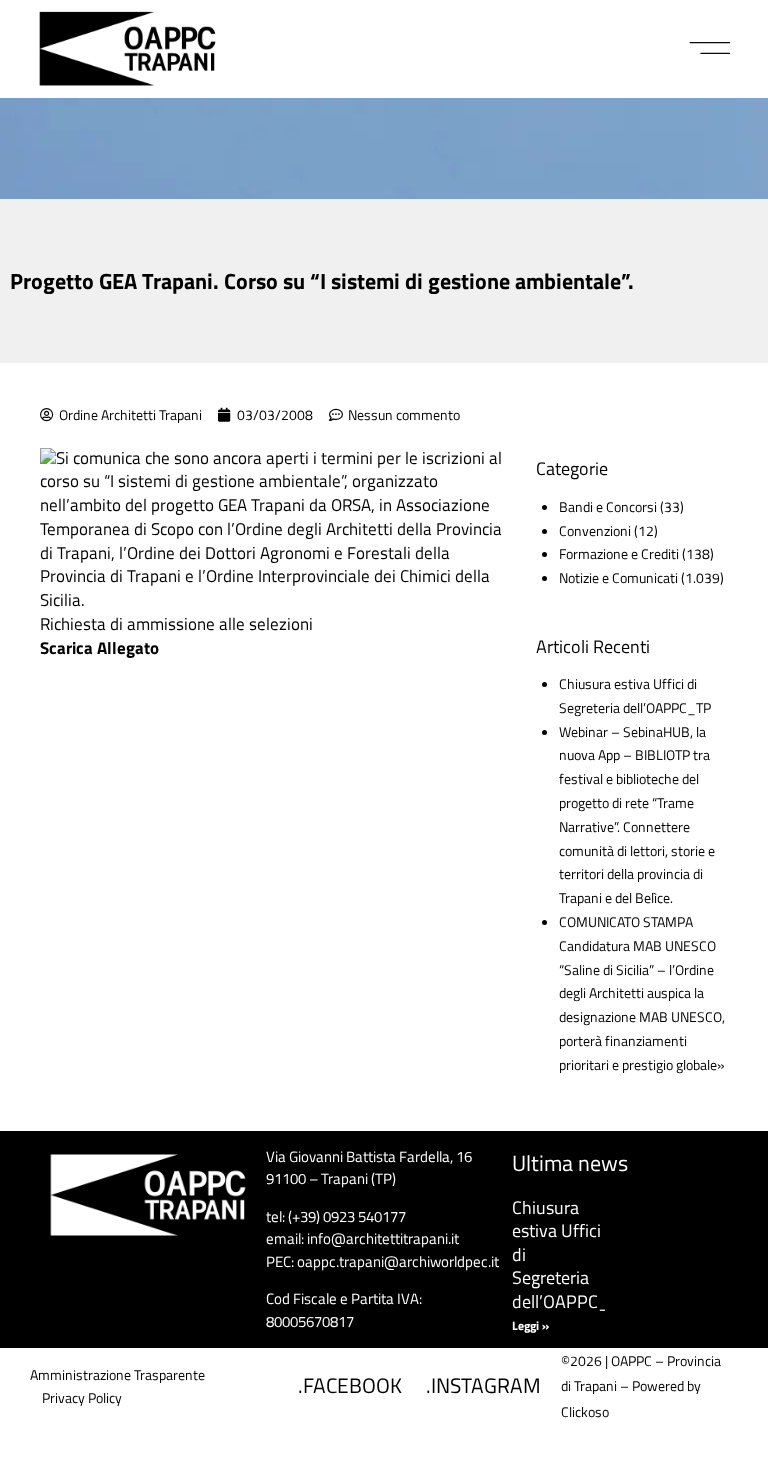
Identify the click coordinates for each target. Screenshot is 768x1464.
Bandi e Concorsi (608, 506)
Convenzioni (595, 530)
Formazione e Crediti (619, 553)
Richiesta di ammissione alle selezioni (176, 624)
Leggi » (530, 1325)
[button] (710, 49)
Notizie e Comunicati (618, 577)
